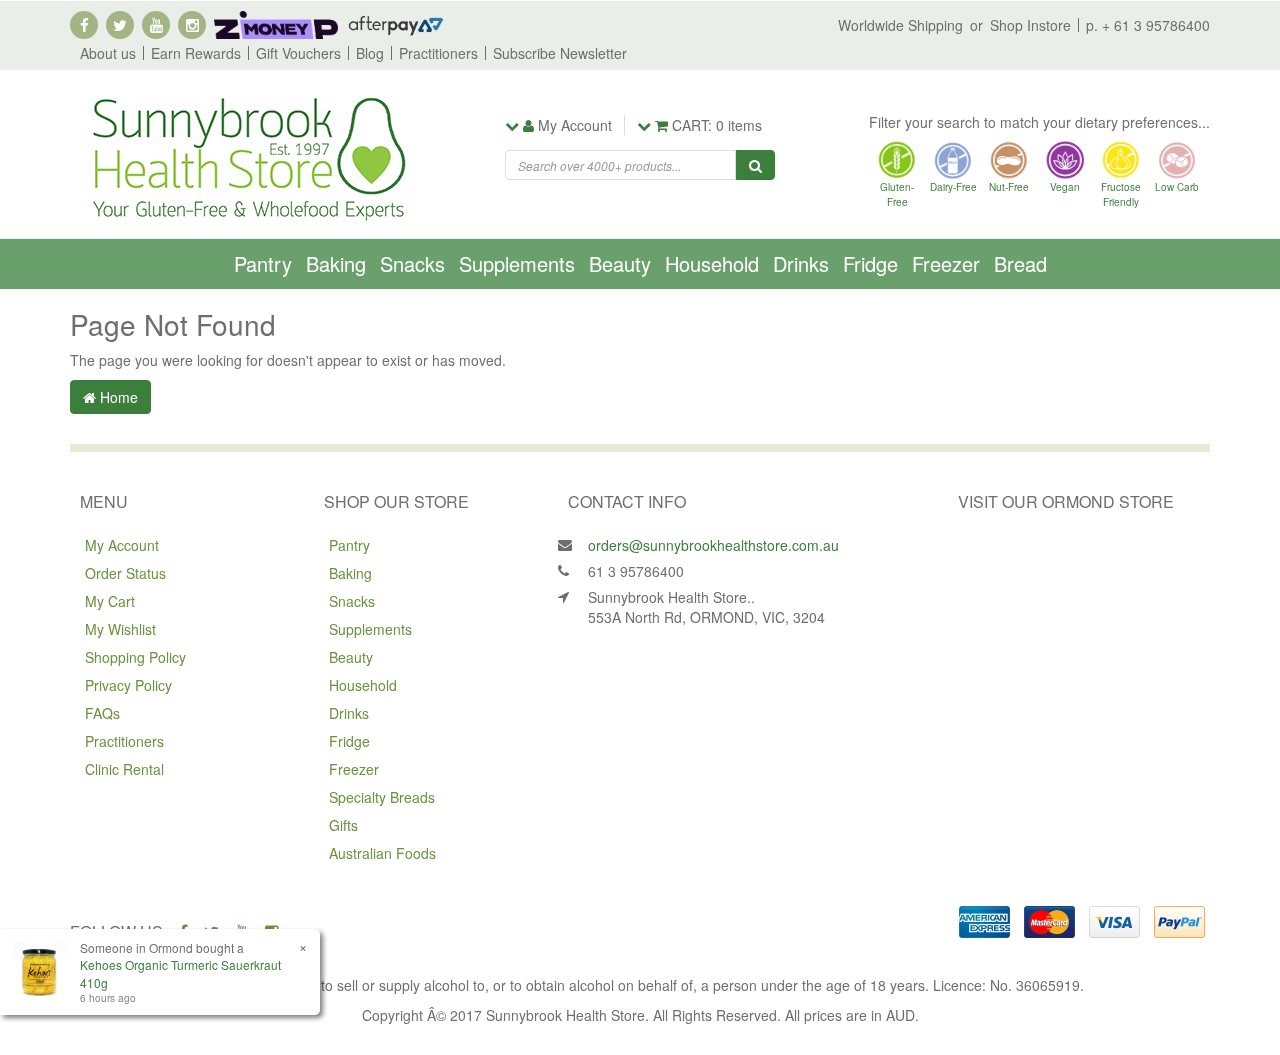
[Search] (755, 165)
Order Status (125, 573)
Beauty (620, 263)
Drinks (801, 263)
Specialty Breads (382, 797)
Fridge (870, 263)
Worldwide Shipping (900, 25)
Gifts (343, 825)
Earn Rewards (196, 53)
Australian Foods (382, 853)
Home (117, 397)
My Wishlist (120, 629)
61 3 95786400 (636, 571)
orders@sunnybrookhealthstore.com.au (713, 545)
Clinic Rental (124, 769)
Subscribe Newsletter (560, 53)
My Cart (110, 601)
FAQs (102, 713)
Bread (1020, 263)
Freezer (946, 263)
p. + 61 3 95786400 (1148, 25)
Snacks (412, 263)
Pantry (263, 263)
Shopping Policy (135, 657)
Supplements (517, 263)
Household (712, 263)
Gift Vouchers (298, 53)
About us (108, 53)
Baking (336, 263)
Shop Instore (1030, 25)
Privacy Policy (128, 685)
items (717, 125)
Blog (370, 53)
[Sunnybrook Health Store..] (247, 157)
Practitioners (438, 53)
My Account (122, 545)
